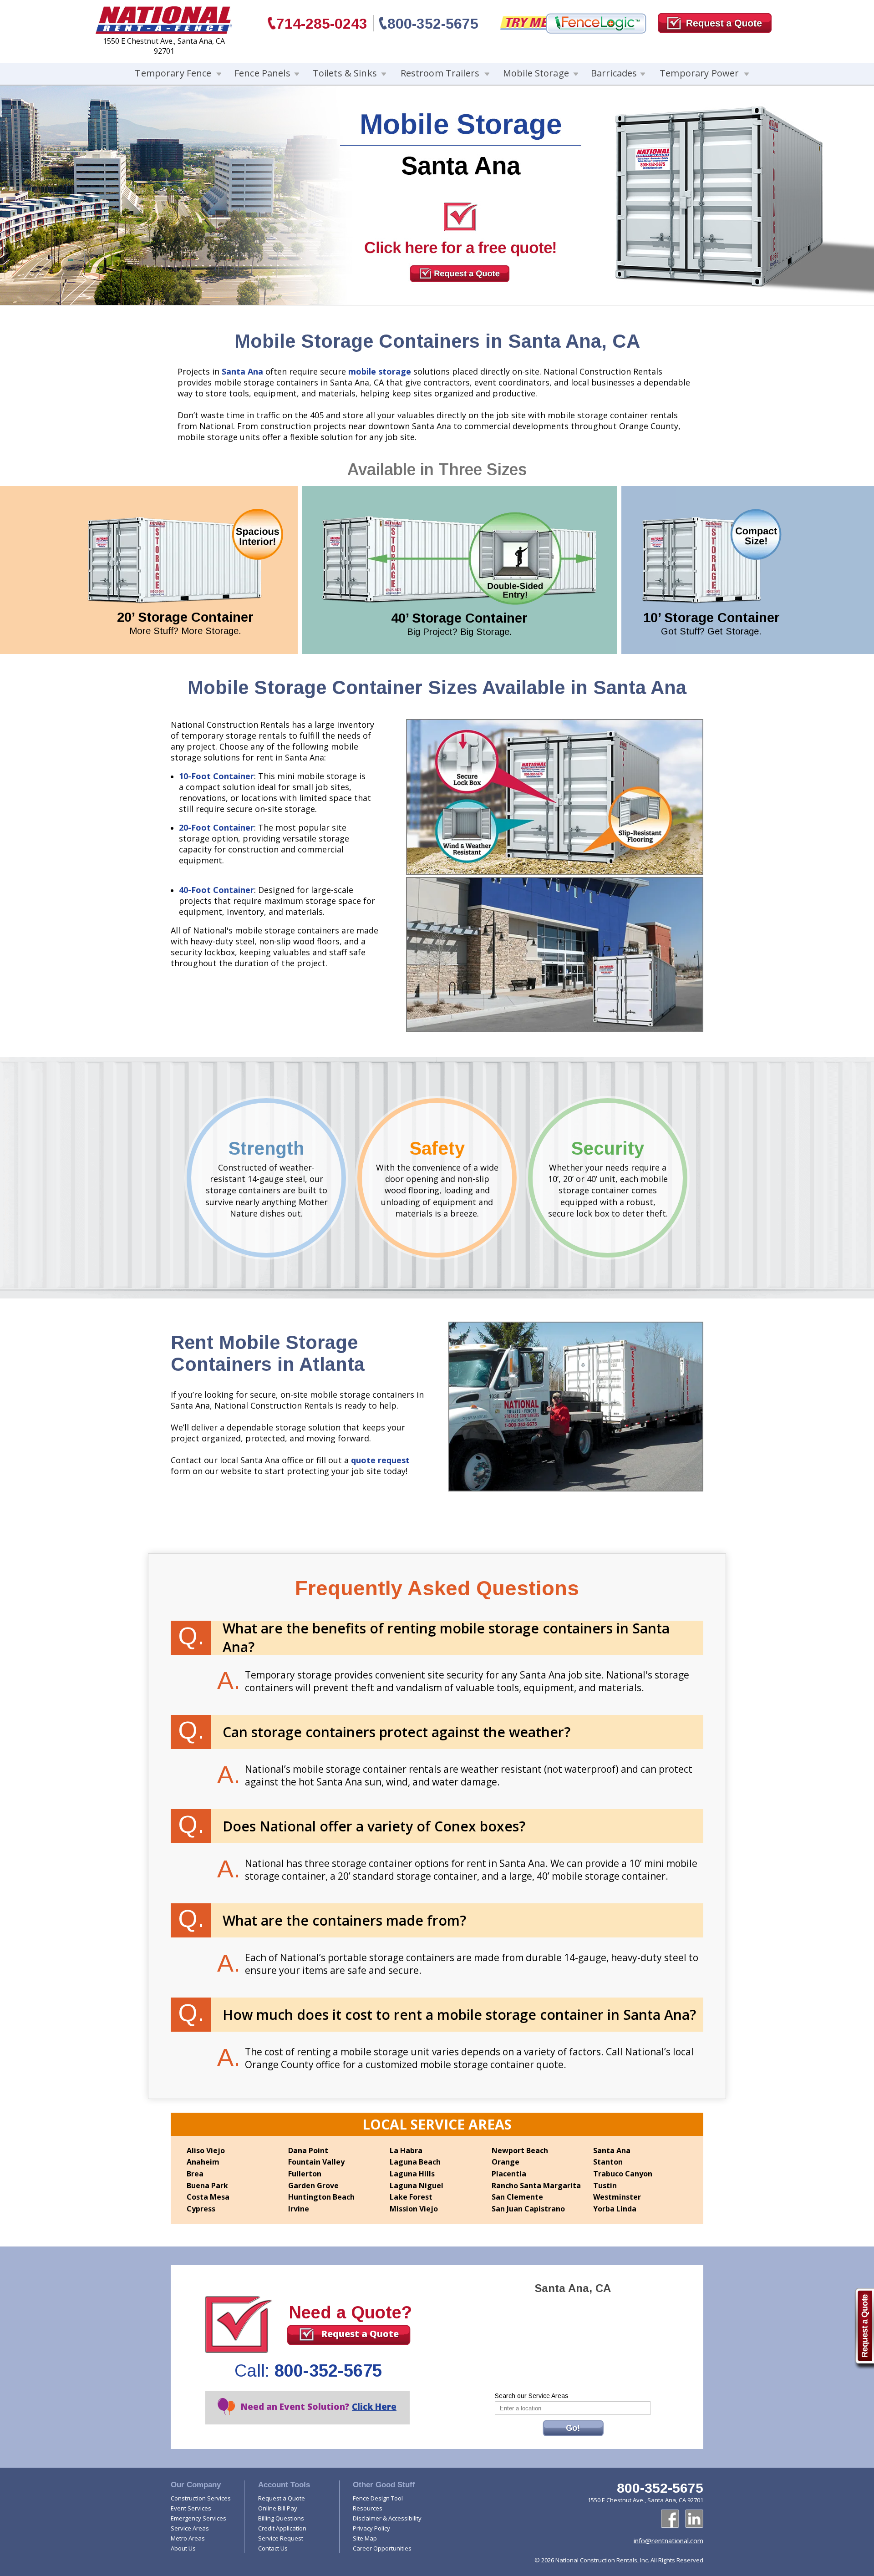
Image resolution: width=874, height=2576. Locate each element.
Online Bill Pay (278, 2508)
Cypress (201, 2209)
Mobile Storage (536, 73)
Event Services (191, 2508)
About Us (183, 2548)
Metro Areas (188, 2538)
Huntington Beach (321, 2197)
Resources (368, 2508)
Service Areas (190, 2528)
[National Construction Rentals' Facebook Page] (670, 2519)
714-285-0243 (322, 24)
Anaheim (203, 2162)
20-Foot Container (216, 827)
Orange (506, 2162)
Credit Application (282, 2528)
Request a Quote (360, 2334)
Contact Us (273, 2548)
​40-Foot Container (216, 890)
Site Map (365, 2538)
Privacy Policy (371, 2528)
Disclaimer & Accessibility (387, 2518)
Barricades (614, 73)
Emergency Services (198, 2518)
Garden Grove (313, 2186)
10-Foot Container (216, 776)
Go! (573, 2428)
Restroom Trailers (440, 73)
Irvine (299, 2209)
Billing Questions (281, 2518)
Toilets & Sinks (345, 73)
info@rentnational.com (668, 2541)
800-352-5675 (433, 24)
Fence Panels (262, 73)
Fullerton (305, 2174)
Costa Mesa (208, 2197)
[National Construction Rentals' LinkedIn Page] (694, 2519)
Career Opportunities (382, 2548)
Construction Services (201, 2498)
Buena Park (207, 2186)
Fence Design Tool (378, 2498)
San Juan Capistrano (528, 2209)
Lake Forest (411, 2197)
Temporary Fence (173, 73)
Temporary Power (699, 73)
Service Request (281, 2538)
